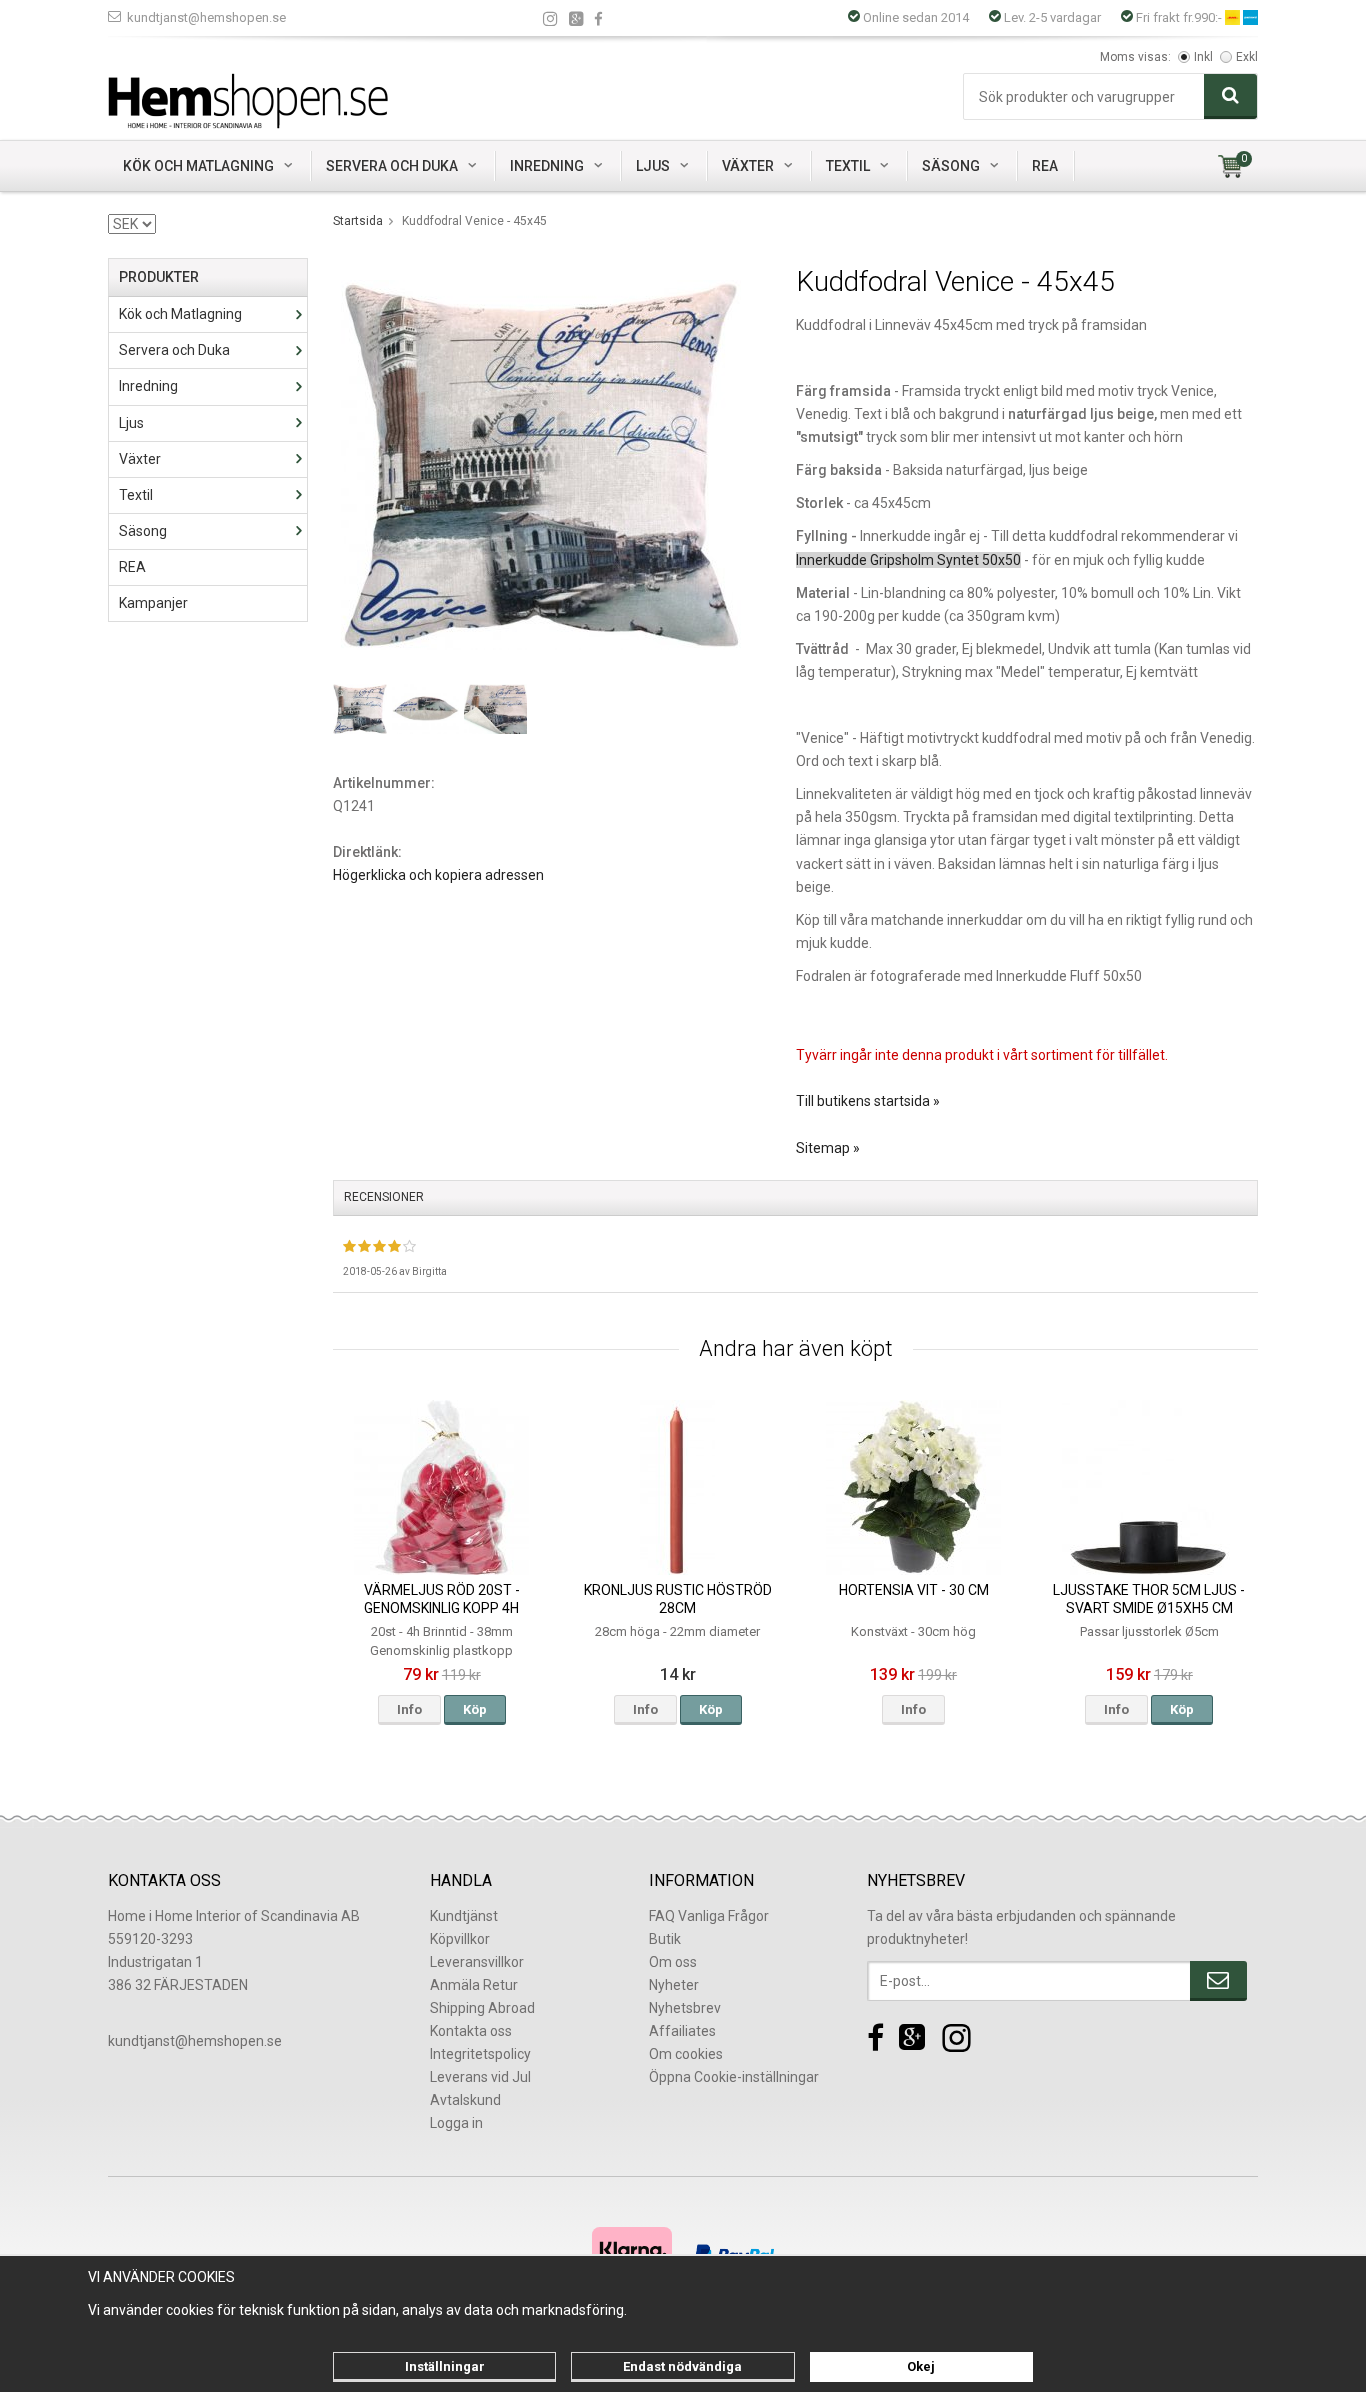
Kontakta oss (471, 2031)
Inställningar (445, 2366)
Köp (475, 1709)
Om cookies (686, 2054)
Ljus (653, 166)
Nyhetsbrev (685, 2008)
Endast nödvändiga (682, 2366)
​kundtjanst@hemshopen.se (195, 2041)
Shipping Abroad (482, 2008)
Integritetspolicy (480, 2054)
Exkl (1247, 57)
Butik (665, 1939)
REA (1045, 166)
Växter (748, 166)
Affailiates (682, 2031)
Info (409, 1709)
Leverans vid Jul (480, 2077)
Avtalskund (465, 2100)
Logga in (456, 2123)
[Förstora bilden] (541, 464)
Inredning (547, 166)
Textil (848, 166)
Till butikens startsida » (868, 1101)
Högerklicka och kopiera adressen (438, 875)
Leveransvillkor (477, 1962)
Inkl (1203, 57)
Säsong (951, 166)
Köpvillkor (460, 1939)
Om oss (673, 1962)
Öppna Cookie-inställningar (734, 2077)
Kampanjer (153, 603)
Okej (921, 2366)
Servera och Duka (392, 166)
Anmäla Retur (474, 1985)
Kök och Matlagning (198, 166)
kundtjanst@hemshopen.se (206, 17)
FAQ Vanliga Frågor (709, 1916)
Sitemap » (828, 1148)
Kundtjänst (464, 1916)
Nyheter (674, 1985)
